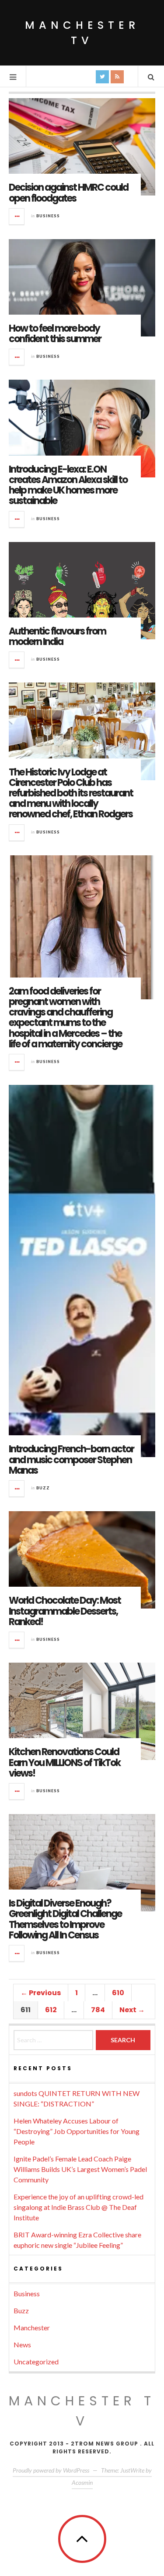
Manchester (32, 2327)
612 (51, 2010)
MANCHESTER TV (82, 2411)
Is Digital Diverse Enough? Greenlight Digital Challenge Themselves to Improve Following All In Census (65, 1919)
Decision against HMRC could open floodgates (68, 193)
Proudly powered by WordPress (51, 2470)
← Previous (41, 1993)
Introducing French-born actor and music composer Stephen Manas (71, 1460)
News (22, 2344)
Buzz (43, 1488)
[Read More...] (17, 216)
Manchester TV (82, 33)
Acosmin (82, 2482)
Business (48, 216)
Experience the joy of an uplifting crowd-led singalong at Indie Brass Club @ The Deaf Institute (79, 2207)
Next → (132, 2010)
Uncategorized (36, 2362)
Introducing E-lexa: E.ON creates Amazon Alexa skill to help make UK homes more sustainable (68, 485)
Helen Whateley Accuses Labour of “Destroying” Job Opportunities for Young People (77, 2131)
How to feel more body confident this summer (55, 334)
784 (98, 2010)
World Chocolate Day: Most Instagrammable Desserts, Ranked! (65, 1611)
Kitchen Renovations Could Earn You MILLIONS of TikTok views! (65, 1762)
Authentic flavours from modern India (57, 636)
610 (118, 1993)
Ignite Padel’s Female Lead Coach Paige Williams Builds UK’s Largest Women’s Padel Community (80, 2169)
